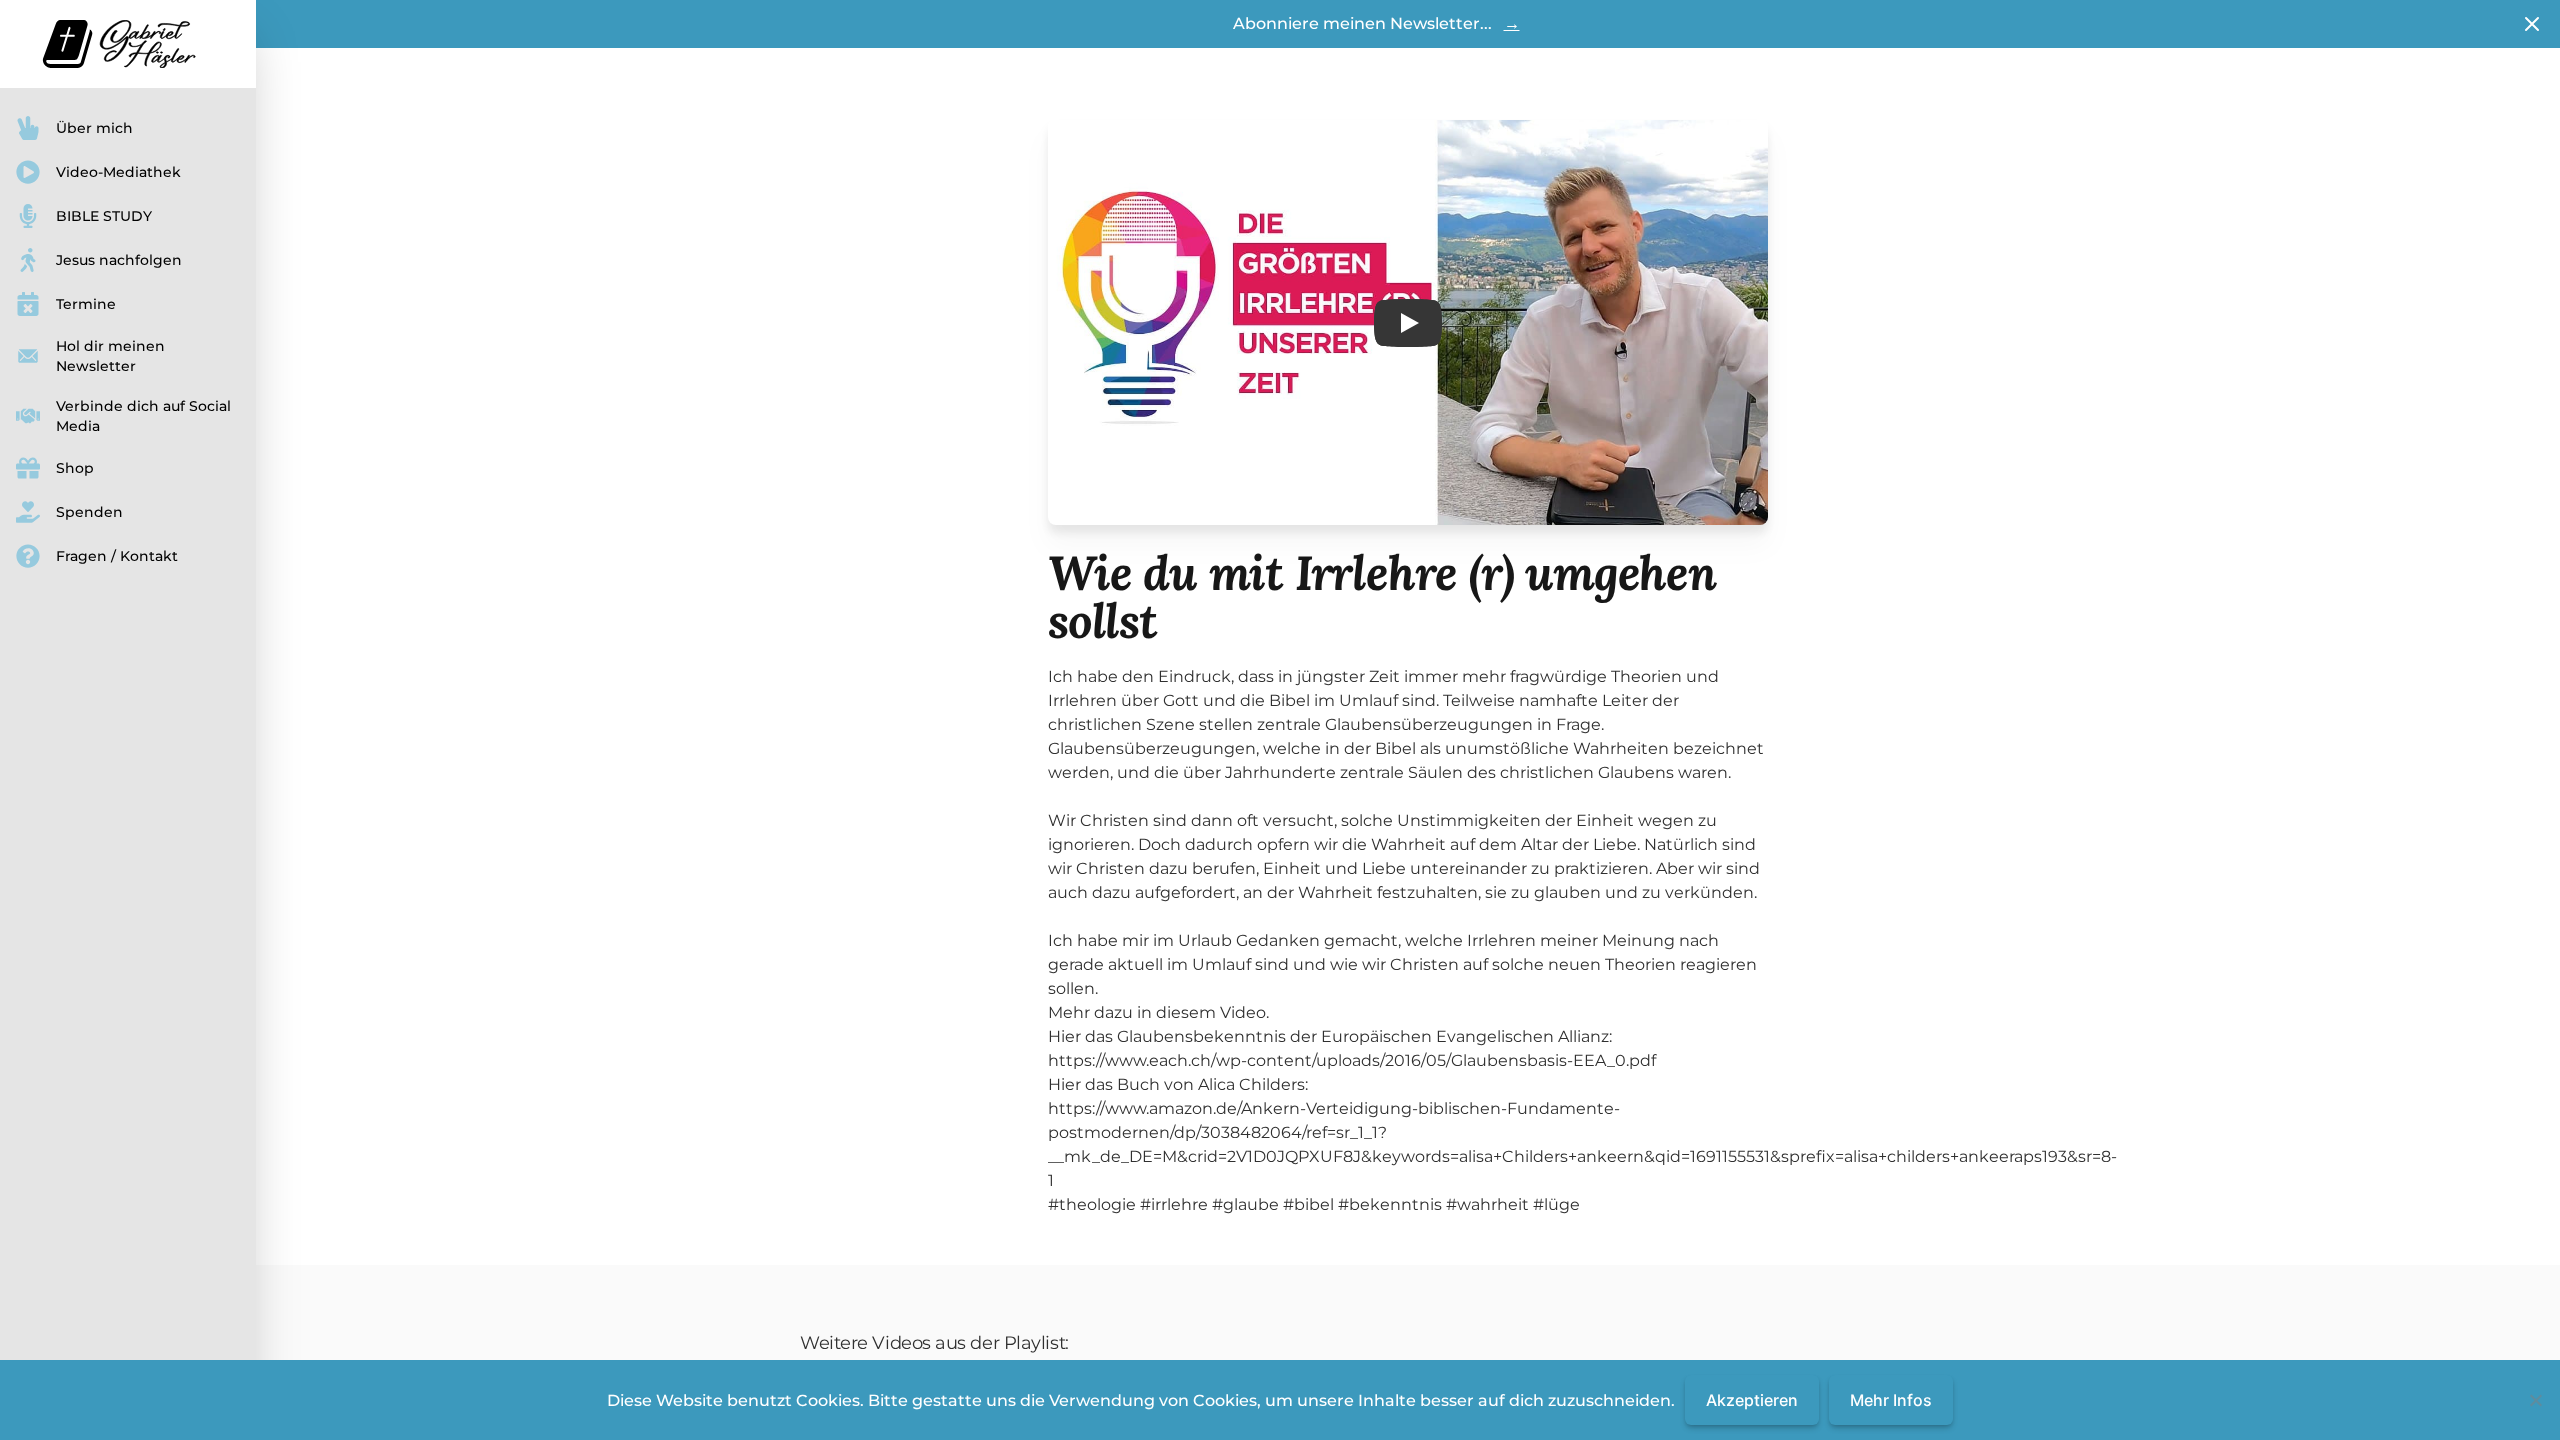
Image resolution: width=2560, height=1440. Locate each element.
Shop (75, 468)
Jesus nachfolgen (119, 260)
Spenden (89, 512)
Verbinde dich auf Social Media (143, 416)
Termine (86, 304)
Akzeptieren (1752, 1400)
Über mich (94, 128)
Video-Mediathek (118, 172)
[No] (2535, 1400)
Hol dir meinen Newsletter (110, 356)
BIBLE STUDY (104, 216)
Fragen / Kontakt (117, 556)
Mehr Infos (1891, 1400)
